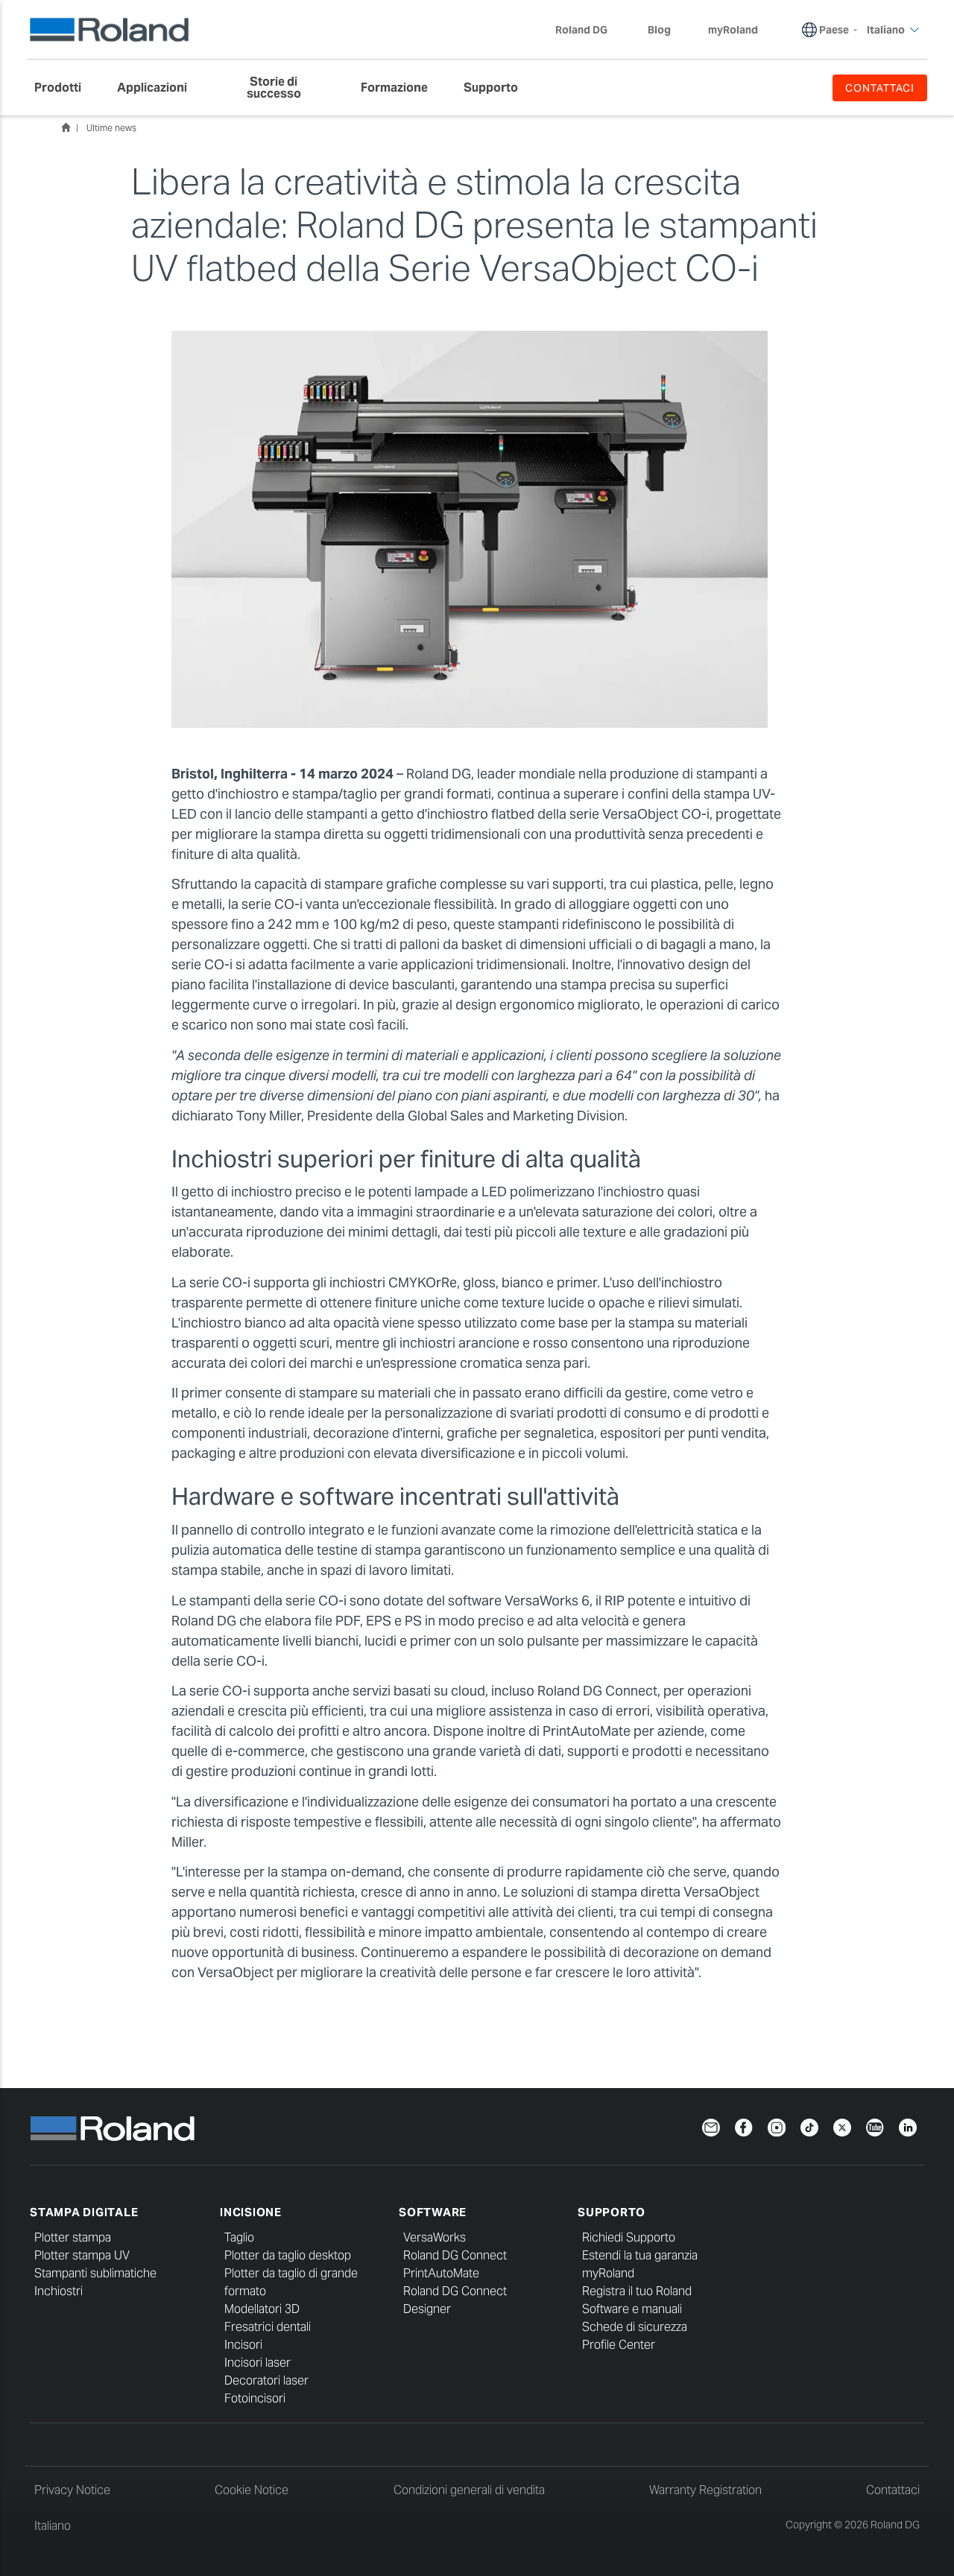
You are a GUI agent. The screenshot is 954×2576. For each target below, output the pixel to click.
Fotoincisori (255, 2398)
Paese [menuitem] (834, 30)
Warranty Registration (705, 2490)
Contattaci (893, 2490)
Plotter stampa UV (82, 2255)
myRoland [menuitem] (733, 30)
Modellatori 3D (262, 2309)
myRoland (608, 2273)
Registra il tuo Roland (637, 2291)
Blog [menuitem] (659, 30)
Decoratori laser (266, 2380)
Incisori (243, 2345)
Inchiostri (59, 2291)
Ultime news (111, 128)
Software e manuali (632, 2309)
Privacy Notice (72, 2490)
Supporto (612, 2212)
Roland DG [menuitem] (581, 30)
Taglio (239, 2237)
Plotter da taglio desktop (288, 2255)
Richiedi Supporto (629, 2237)
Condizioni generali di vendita (469, 2490)
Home (66, 127)
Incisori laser (258, 2363)
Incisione (251, 2212)
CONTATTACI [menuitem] (880, 88)
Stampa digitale (84, 2212)
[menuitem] (65, 88)
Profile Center (619, 2345)
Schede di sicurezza (635, 2327)
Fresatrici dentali (268, 2327)
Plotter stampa (73, 2237)
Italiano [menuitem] (886, 30)
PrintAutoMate (441, 2273)
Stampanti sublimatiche (95, 2273)
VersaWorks (435, 2237)
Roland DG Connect (455, 2255)
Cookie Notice (252, 2490)
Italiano (53, 2526)
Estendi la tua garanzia (640, 2255)
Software (433, 2212)
